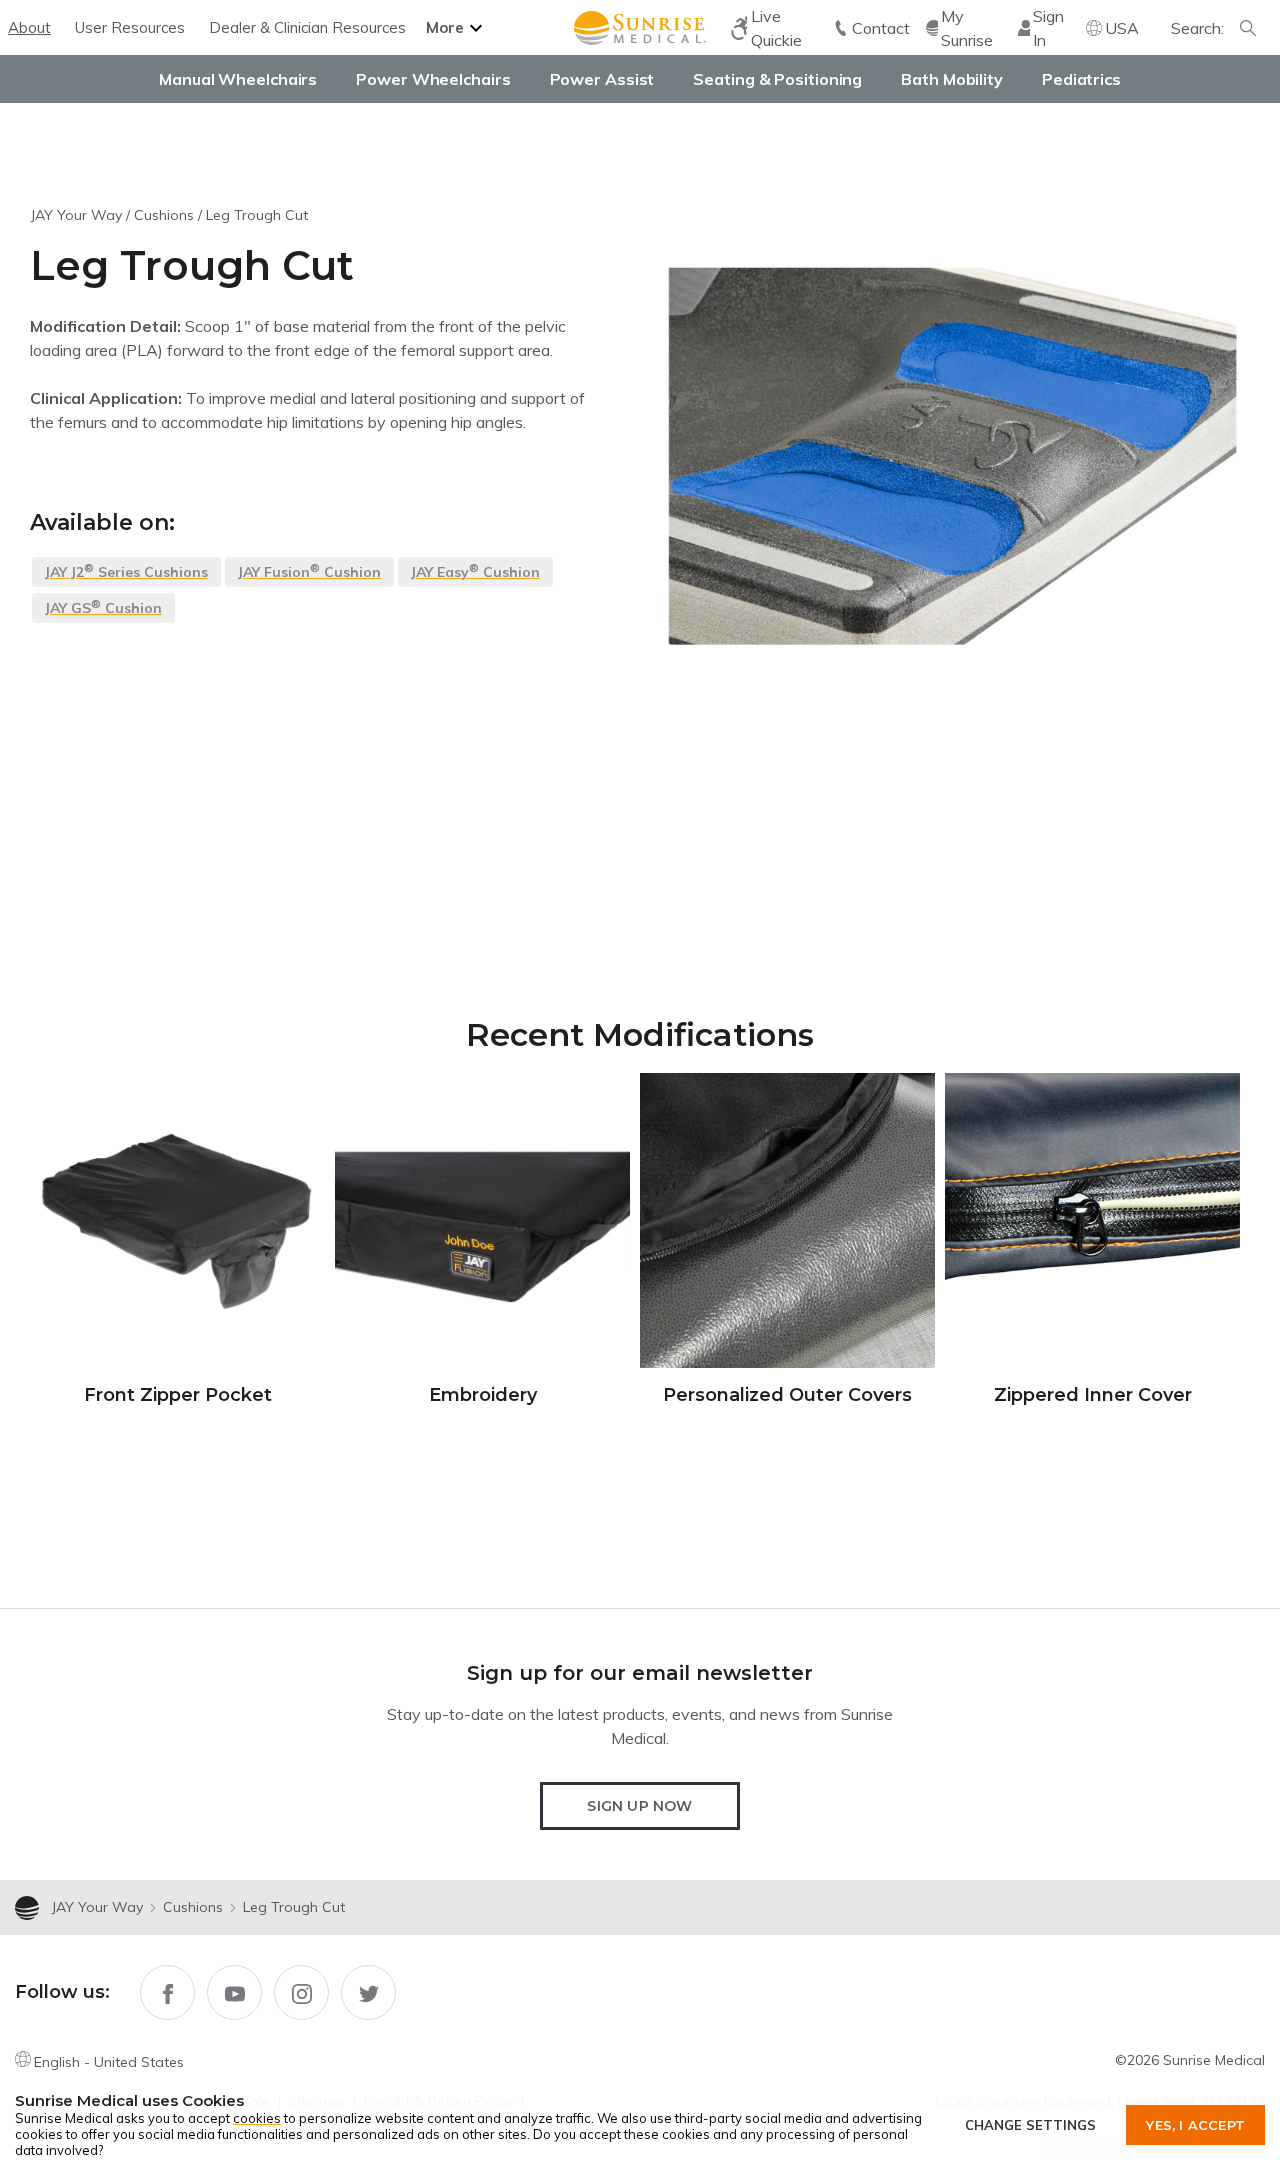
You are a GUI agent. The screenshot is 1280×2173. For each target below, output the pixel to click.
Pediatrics (1081, 79)
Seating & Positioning (777, 79)
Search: (1197, 28)
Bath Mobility (952, 79)
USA (1122, 28)
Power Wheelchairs (433, 79)
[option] (177, 1240)
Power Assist (602, 79)
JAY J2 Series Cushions (126, 571)
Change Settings (1030, 2125)
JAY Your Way (76, 215)
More (445, 27)
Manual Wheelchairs (238, 79)
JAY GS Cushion (103, 607)
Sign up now (639, 1806)
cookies (257, 2118)
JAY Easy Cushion (475, 571)
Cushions (164, 215)
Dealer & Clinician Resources (307, 27)
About (29, 27)
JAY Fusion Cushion (309, 571)
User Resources (130, 27)
